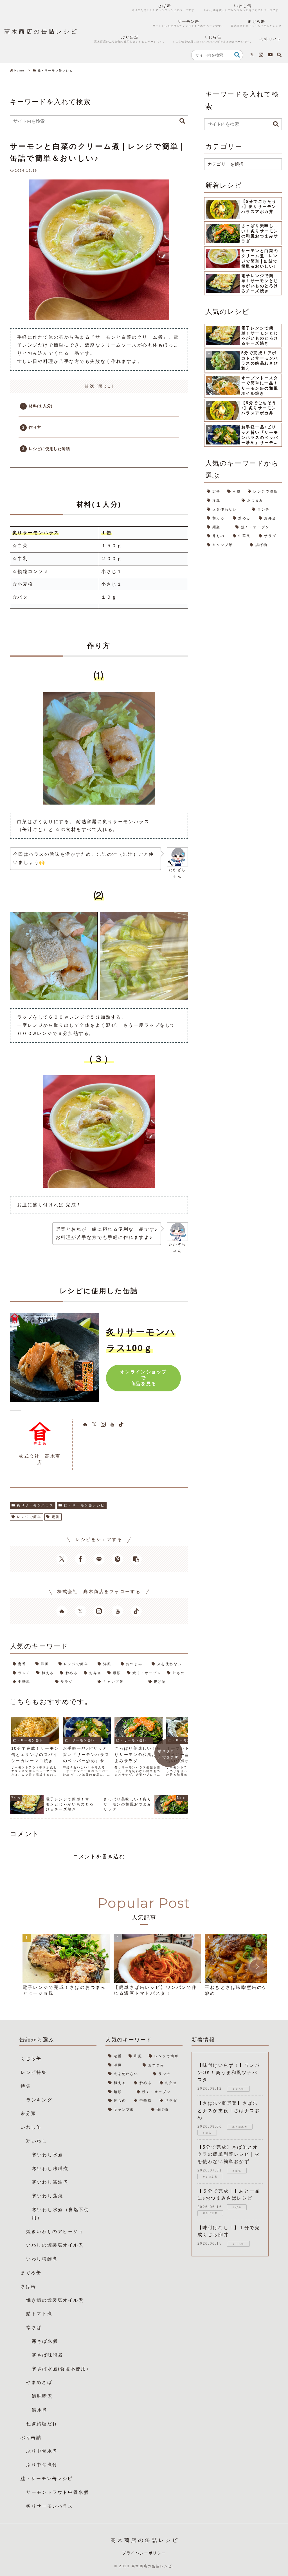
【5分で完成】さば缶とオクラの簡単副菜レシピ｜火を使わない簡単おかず (229, 2154)
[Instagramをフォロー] (261, 55)
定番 (56, 1517)
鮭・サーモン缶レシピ (84, 1505)
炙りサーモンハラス (35, 1505)
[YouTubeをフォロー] (270, 55)
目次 (90, 386)
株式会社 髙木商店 (40, 1459)
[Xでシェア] (62, 1559)
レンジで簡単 (29, 1517)
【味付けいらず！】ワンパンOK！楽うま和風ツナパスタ (229, 2072)
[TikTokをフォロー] (121, 1424)
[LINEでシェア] (99, 1559)
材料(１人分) (40, 406)
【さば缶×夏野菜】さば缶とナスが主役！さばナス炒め (229, 2110)
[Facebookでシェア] (80, 1559)
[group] (66, 1968)
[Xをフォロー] (252, 55)
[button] (237, 55)
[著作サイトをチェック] (85, 1424)
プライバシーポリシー (144, 2553)
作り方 (35, 427)
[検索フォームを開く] (279, 55)
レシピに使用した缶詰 (49, 449)
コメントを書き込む (99, 1856)
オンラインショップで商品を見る (144, 1378)
